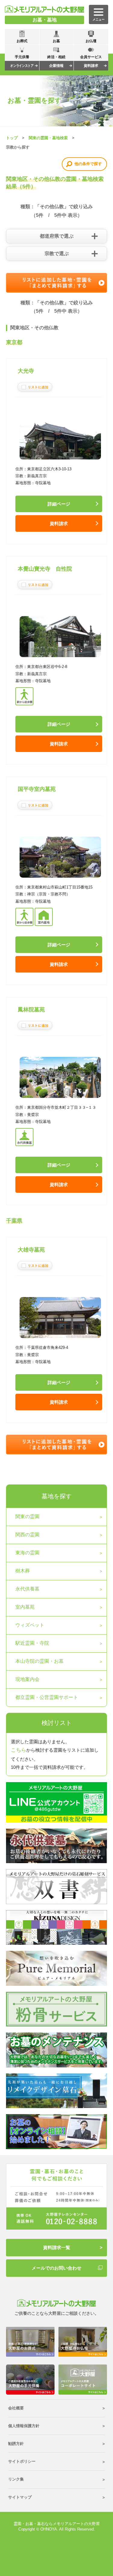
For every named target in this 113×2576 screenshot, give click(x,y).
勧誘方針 (16, 2444)
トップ (12, 138)
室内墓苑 (25, 1607)
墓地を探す (57, 1496)
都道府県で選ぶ (57, 236)
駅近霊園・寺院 (32, 1643)
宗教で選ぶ (57, 254)
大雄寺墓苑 (31, 1250)
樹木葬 (23, 1571)
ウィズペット (30, 1625)
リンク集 (16, 2479)
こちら (19, 1750)
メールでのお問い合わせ (56, 2268)
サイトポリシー (22, 2461)
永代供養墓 (27, 1589)
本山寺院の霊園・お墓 (39, 1661)
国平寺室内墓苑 (37, 789)
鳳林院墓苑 (31, 1010)
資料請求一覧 (57, 2247)
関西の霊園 (27, 1535)
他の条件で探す (88, 164)
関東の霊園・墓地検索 (48, 138)
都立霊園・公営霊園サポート (47, 1697)
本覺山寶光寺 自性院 (45, 569)
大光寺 (26, 371)
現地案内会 (27, 1679)
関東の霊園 (27, 1517)
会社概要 (16, 2408)
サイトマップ (20, 2497)
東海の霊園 (27, 1553)
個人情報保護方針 (24, 2426)
